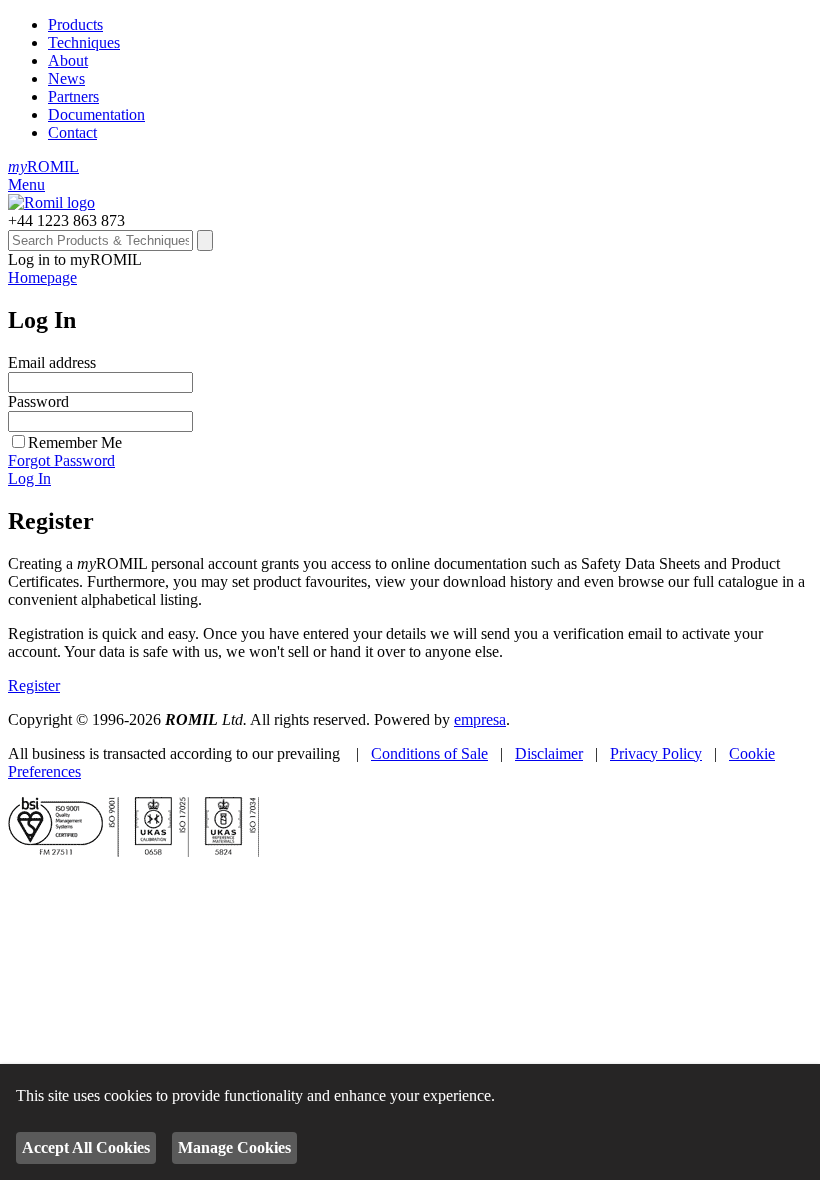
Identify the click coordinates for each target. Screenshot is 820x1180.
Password (38, 401)
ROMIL (43, 166)
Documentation (96, 114)
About (68, 60)
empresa (480, 719)
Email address (52, 362)
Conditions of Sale (429, 753)
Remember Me (75, 442)
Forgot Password (61, 460)
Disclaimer (549, 753)
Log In (29, 478)
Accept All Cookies (86, 1147)
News (66, 78)
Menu (26, 184)
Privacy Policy (656, 753)
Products (75, 24)
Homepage (42, 277)
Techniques (84, 42)
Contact (72, 132)
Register (34, 685)
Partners (73, 96)
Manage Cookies (234, 1147)
